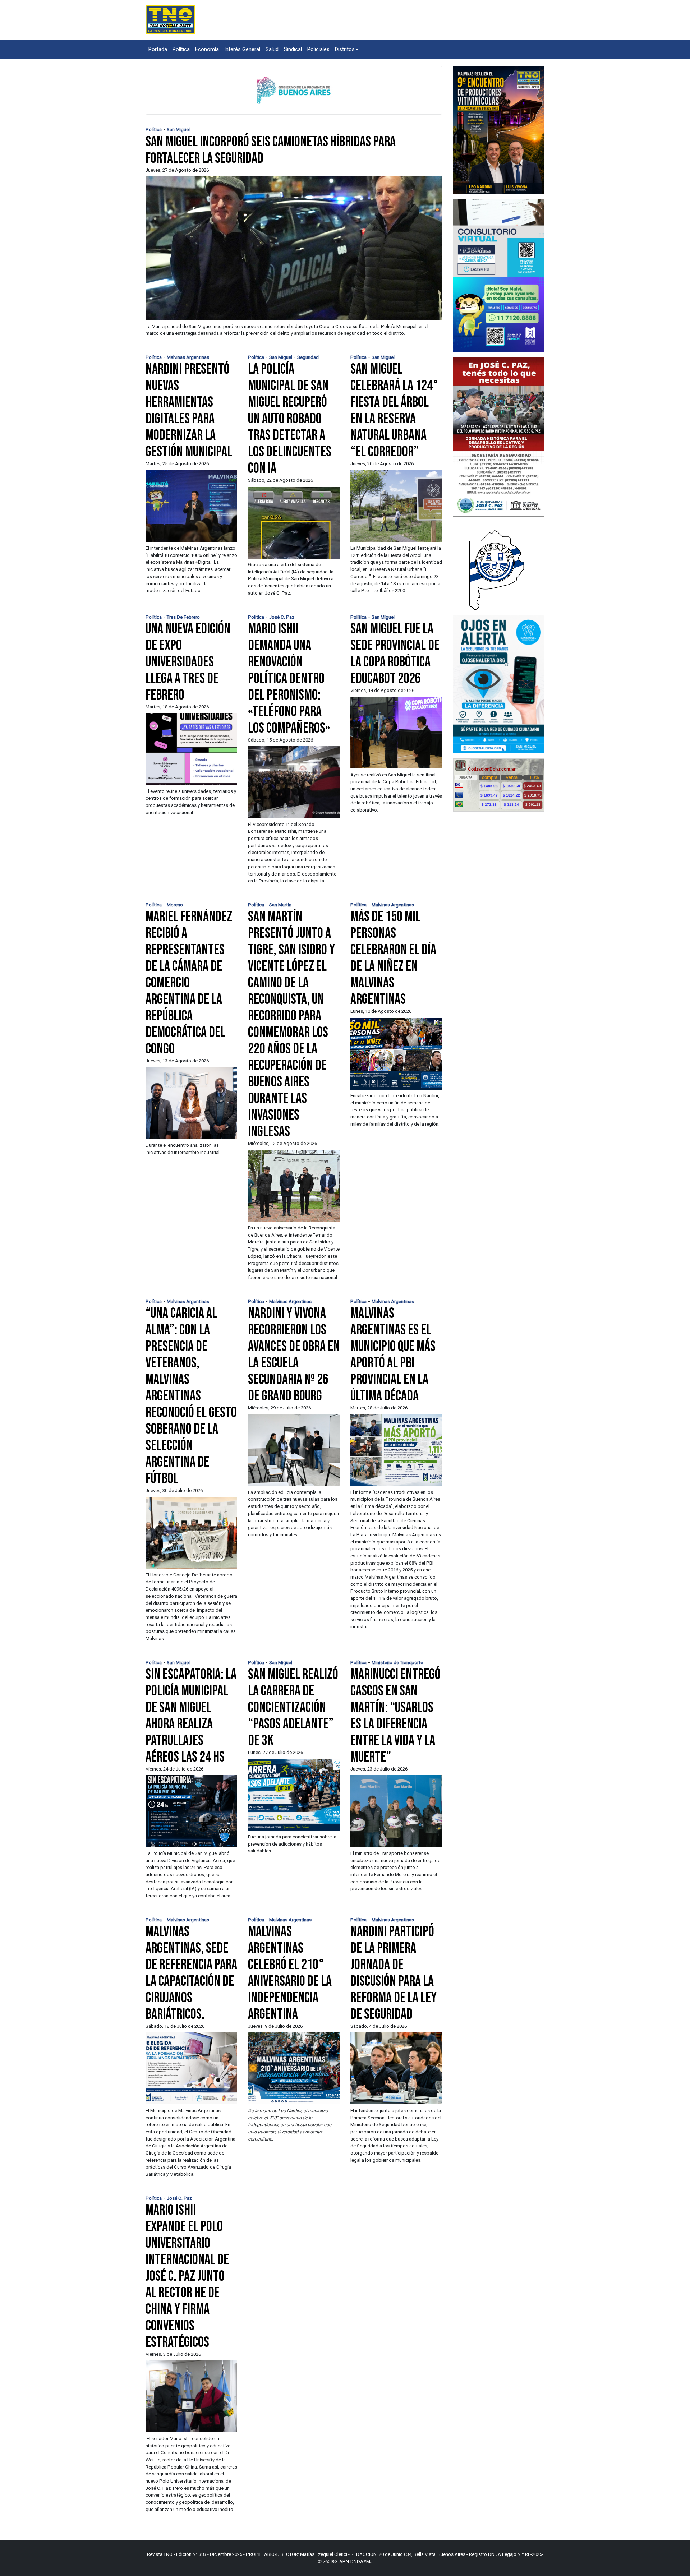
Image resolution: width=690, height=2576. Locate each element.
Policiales (318, 49)
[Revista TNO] (170, 19)
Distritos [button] (345, 49)
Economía (207, 49)
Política (181, 49)
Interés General (242, 49)
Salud (272, 49)
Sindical (293, 49)
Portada (158, 49)
